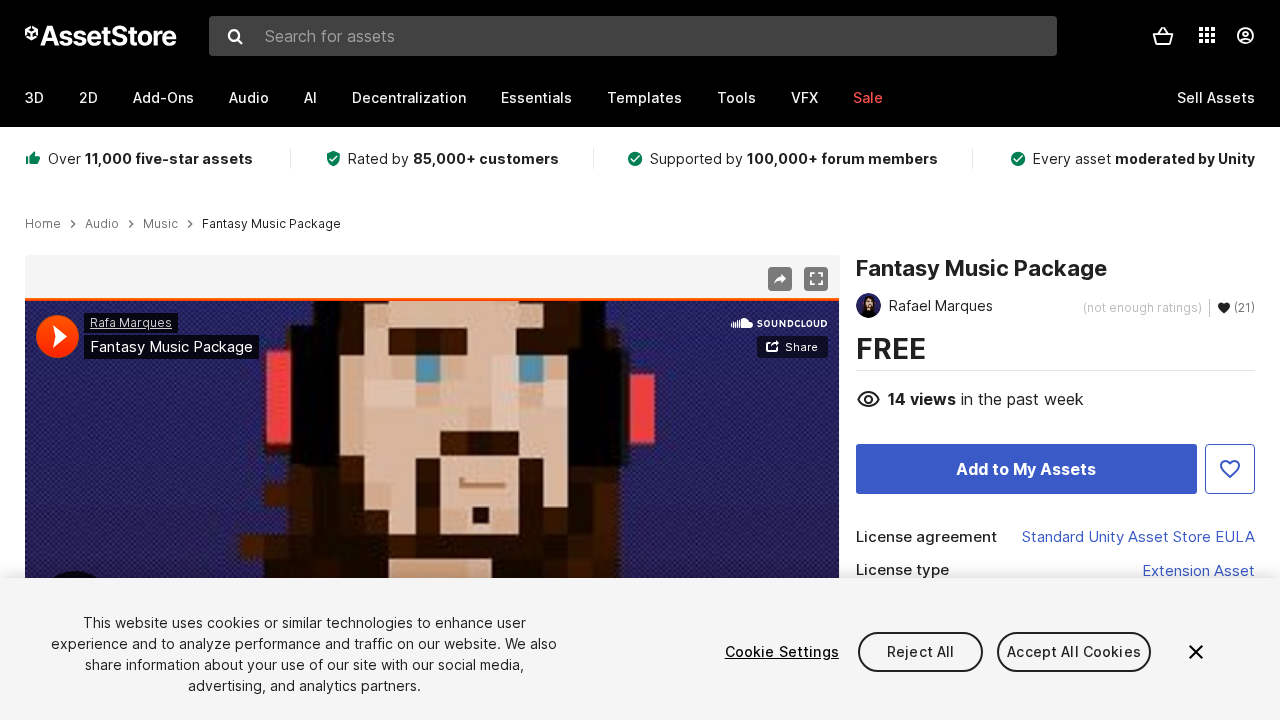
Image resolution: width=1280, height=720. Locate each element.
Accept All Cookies (1074, 651)
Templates (644, 97)
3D (34, 97)
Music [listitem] (160, 224)
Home (43, 224)
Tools (736, 97)
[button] (1163, 36)
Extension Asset (1198, 570)
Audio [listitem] (102, 224)
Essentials (536, 97)
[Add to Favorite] (1230, 469)
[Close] (1196, 652)
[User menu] (1245, 36)
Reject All (920, 651)
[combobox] (633, 36)
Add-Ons (163, 97)
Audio (249, 97)
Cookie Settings (782, 651)
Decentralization (409, 97)
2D (88, 97)
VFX (804, 97)
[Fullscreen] (816, 279)
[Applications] (1207, 35)
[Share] (780, 279)
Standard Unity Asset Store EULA (1138, 536)
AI (310, 97)
